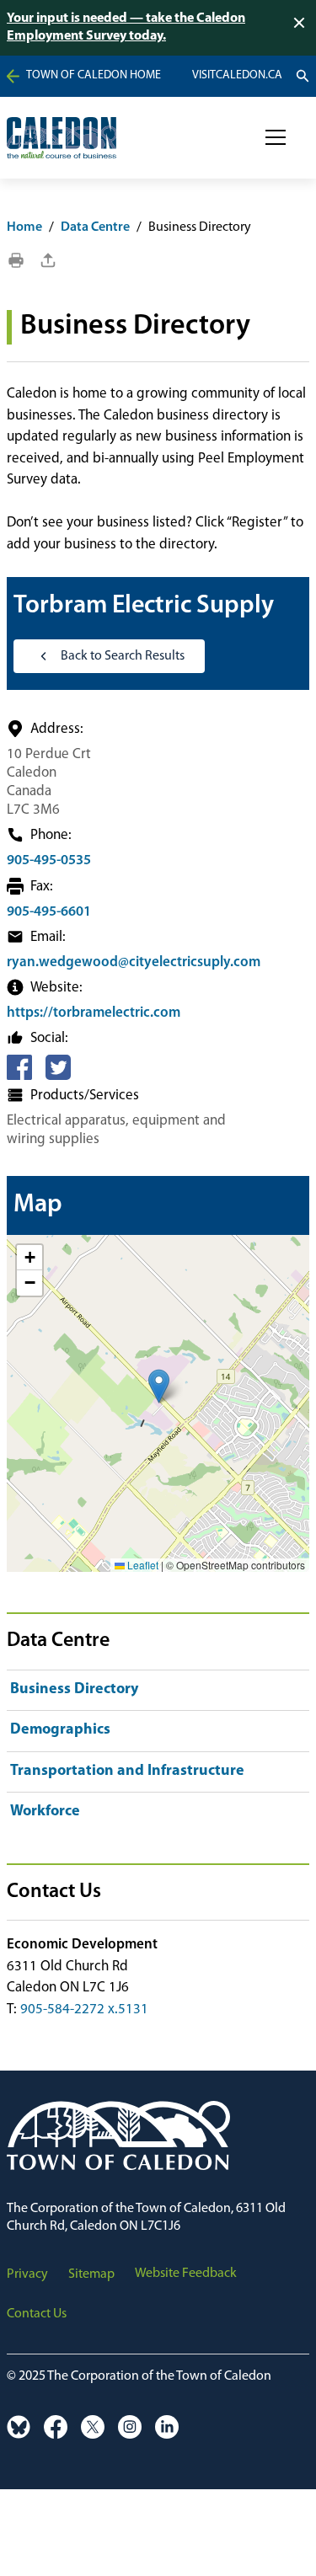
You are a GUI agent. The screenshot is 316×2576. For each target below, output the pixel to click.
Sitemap (91, 2274)
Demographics (60, 1730)
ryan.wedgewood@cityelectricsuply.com (134, 962)
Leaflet (142, 1565)
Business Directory (74, 1690)
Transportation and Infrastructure (127, 1772)
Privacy (27, 2274)
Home (24, 227)
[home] (62, 138)
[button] (276, 137)
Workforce (45, 1812)
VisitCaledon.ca (237, 76)
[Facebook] (19, 1067)
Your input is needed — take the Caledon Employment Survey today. (126, 27)
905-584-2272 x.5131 (84, 2009)
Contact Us (37, 2314)
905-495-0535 (49, 860)
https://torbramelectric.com (94, 1013)
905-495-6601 (49, 912)
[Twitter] (58, 1067)
